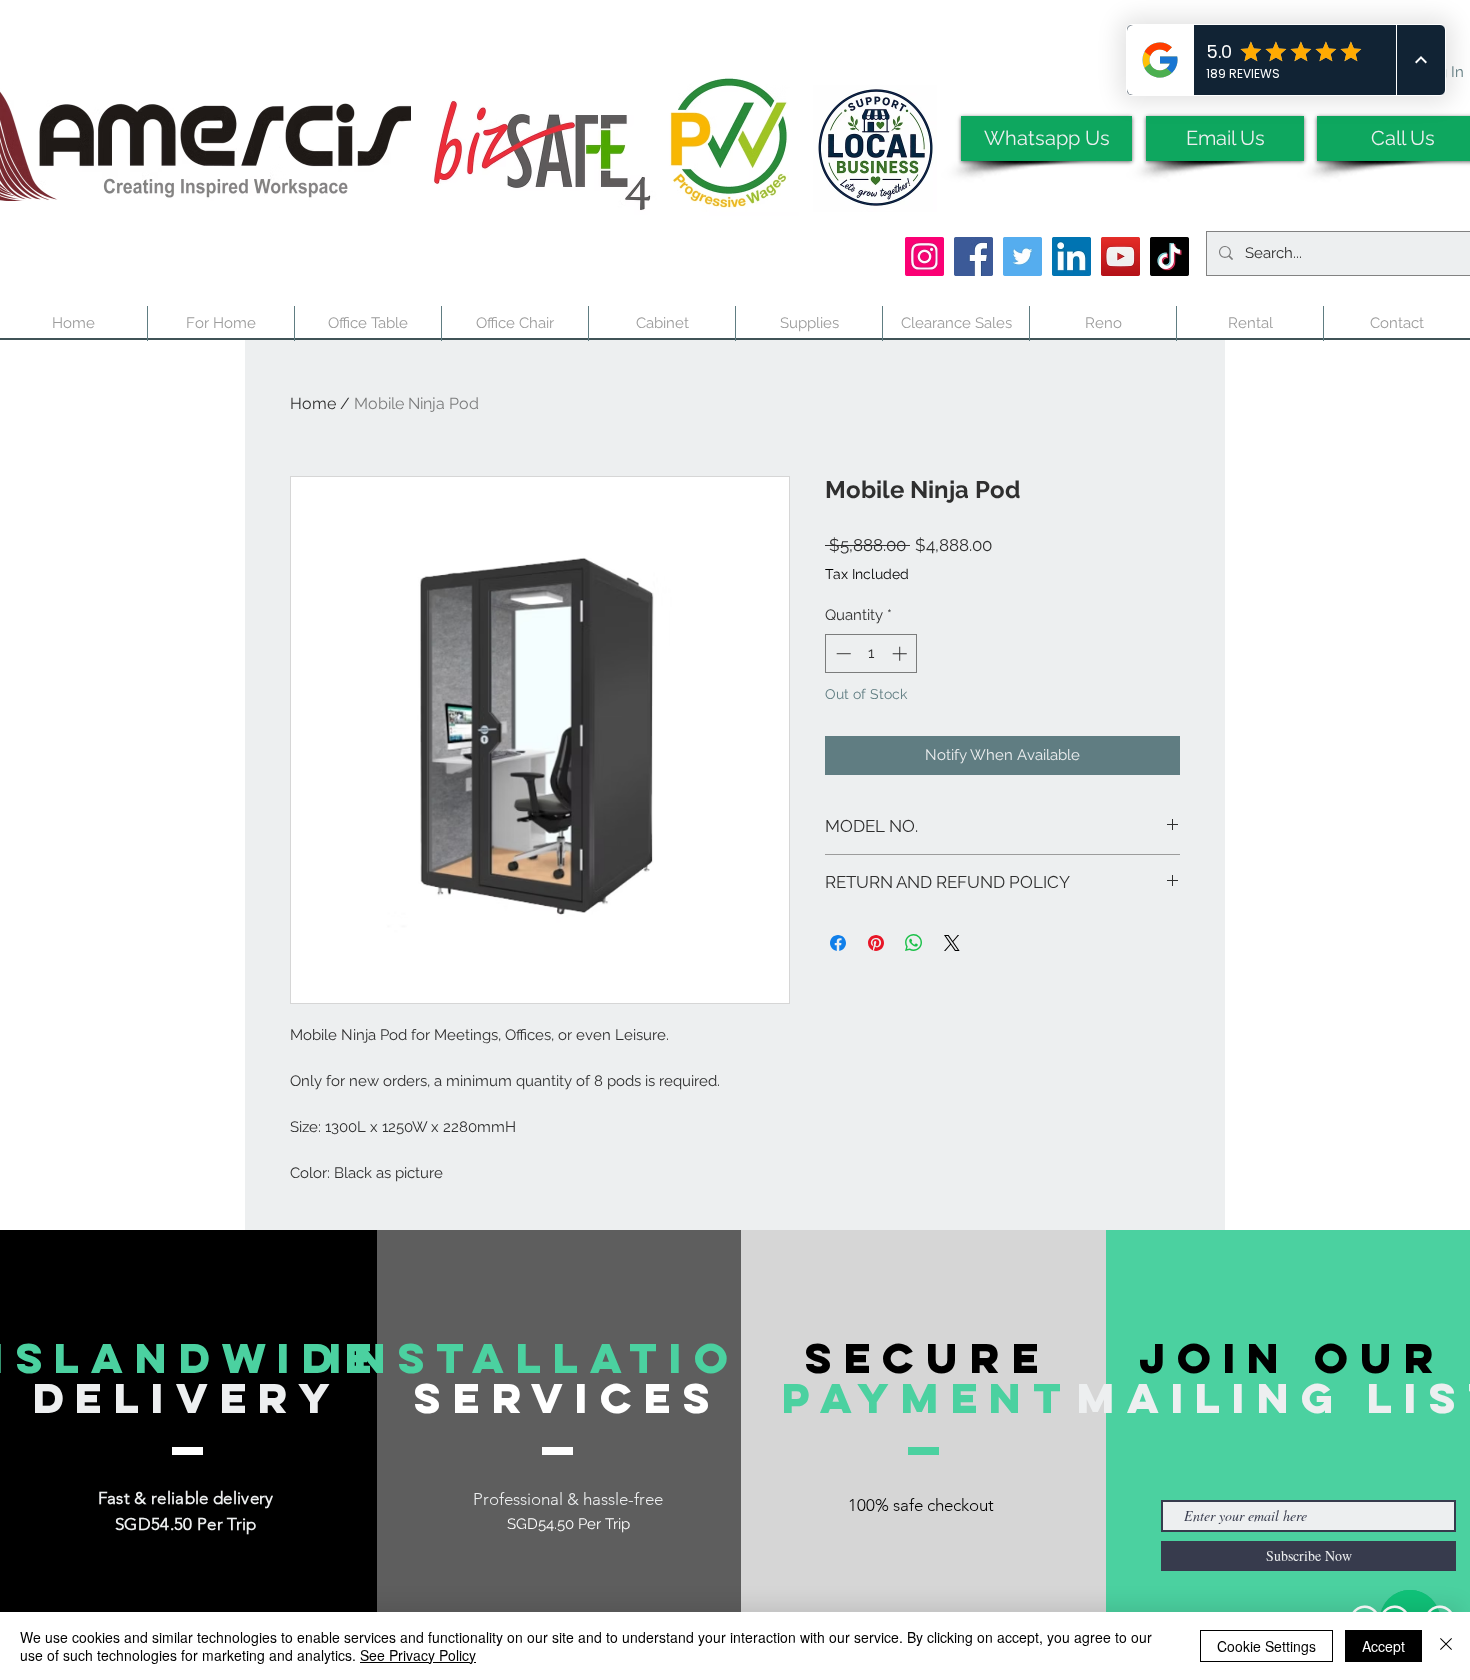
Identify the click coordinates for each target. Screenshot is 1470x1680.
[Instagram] (924, 256)
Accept (1383, 1646)
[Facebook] (973, 256)
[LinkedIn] (1071, 256)
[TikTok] (1169, 256)
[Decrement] (841, 653)
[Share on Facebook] (838, 943)
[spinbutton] (871, 653)
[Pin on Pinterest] (876, 943)
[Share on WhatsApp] (914, 943)
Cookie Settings (1266, 1646)
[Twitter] (1022, 256)
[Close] (1446, 1646)
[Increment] (901, 653)
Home (313, 403)
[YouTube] (1120, 256)
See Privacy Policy (418, 1655)
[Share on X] (952, 943)
